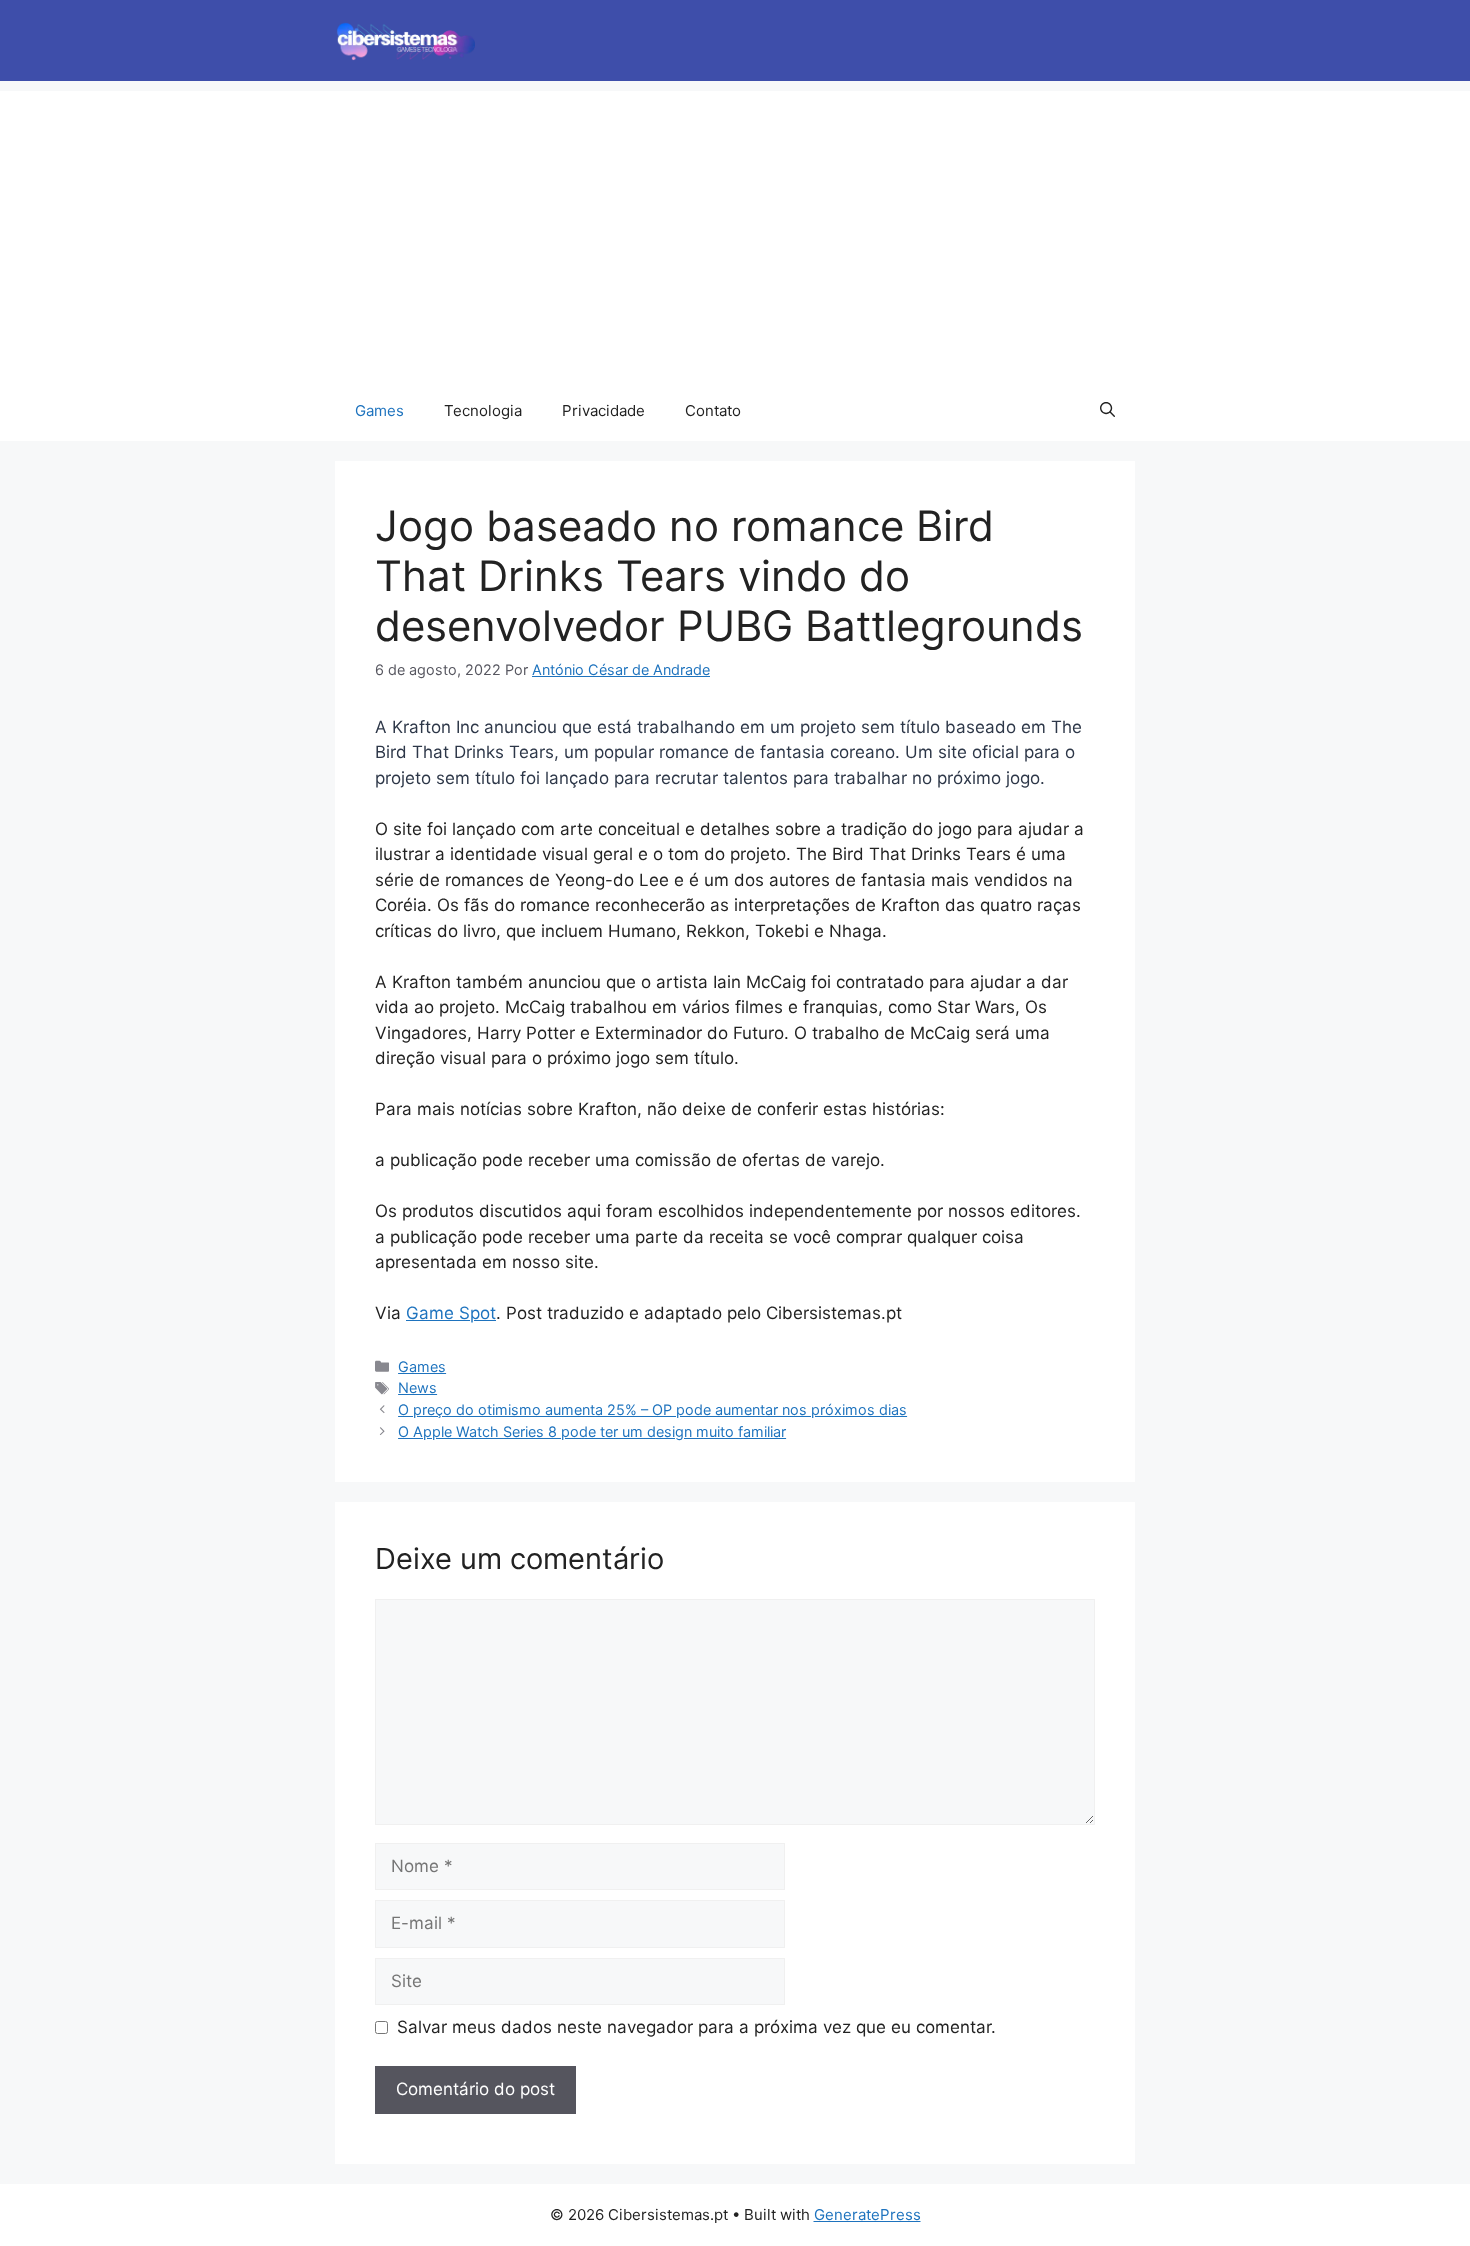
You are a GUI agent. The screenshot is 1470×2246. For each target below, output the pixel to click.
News (417, 1387)
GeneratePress (867, 2214)
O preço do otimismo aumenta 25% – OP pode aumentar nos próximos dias (652, 1409)
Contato (713, 410)
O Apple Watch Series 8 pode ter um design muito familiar (592, 1431)
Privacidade (603, 410)
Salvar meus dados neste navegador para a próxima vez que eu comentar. (696, 2027)
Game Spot (451, 1313)
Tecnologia (483, 410)
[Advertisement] (735, 231)
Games (379, 410)
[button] (1107, 411)
